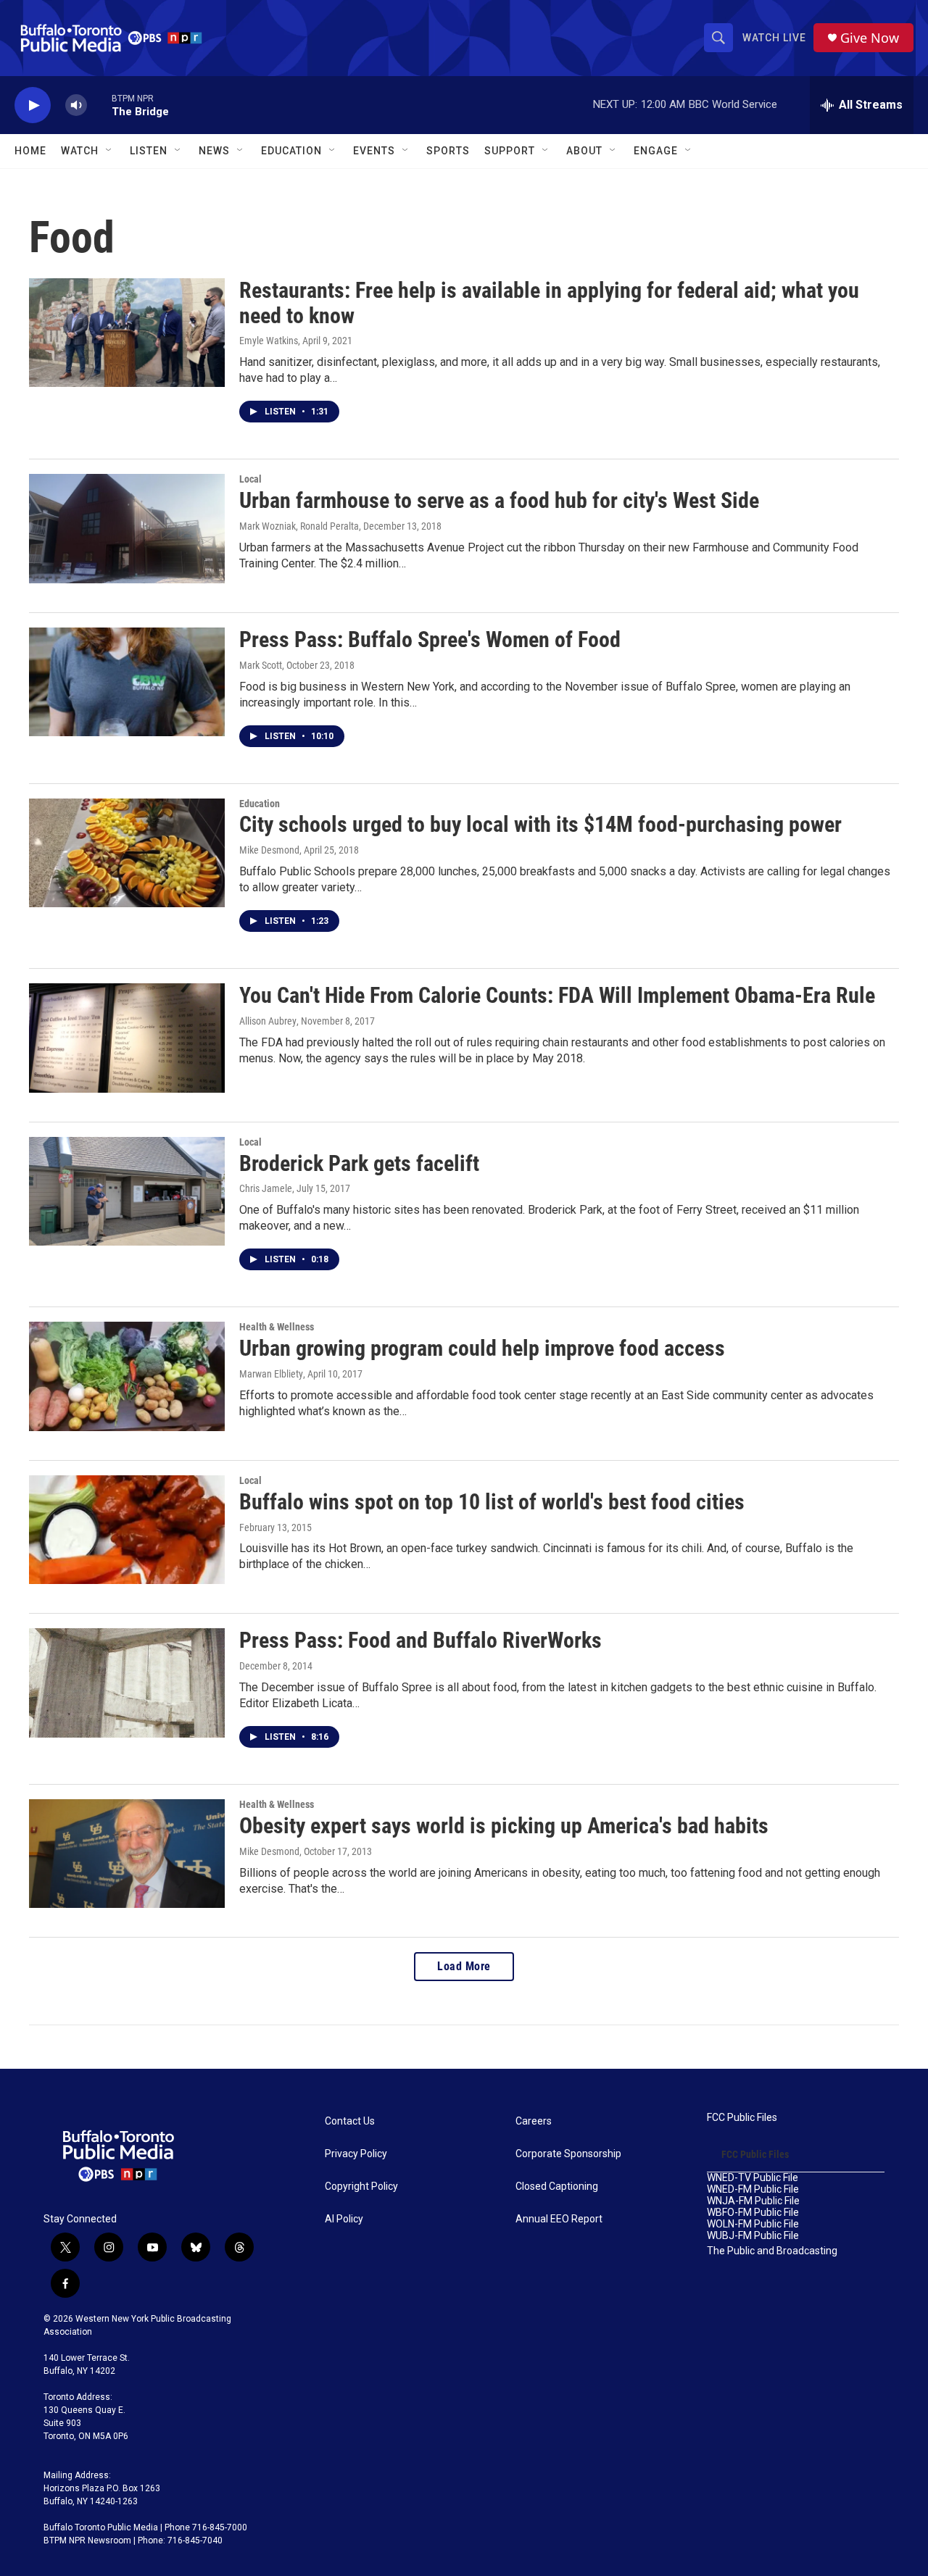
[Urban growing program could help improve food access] (127, 1376)
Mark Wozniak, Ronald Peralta (299, 526)
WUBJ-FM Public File (753, 2236)
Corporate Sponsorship (568, 2154)
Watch (80, 151)
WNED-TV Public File (753, 2178)
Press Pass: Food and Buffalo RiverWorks (420, 1640)
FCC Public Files (742, 2118)
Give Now (870, 38)
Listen (149, 151)
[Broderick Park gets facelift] (127, 1191)
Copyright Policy (361, 2187)
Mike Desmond (269, 850)
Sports (448, 151)
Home (30, 151)
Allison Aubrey (268, 1021)
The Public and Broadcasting (772, 2251)
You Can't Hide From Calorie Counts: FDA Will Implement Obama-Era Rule (557, 995)
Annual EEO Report (559, 2219)
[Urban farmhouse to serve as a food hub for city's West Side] (127, 528)
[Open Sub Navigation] (109, 151)
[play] (33, 105)
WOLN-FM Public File (753, 2224)
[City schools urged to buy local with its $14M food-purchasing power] (127, 853)
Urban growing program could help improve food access (482, 1348)
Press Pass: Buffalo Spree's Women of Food (430, 639)
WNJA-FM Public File (753, 2201)
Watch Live (774, 38)
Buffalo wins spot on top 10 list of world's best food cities (492, 1502)
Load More (464, 1966)
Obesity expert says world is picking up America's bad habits (504, 1826)
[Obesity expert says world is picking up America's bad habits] (127, 1854)
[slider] (99, 105)
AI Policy (344, 2219)
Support (510, 151)
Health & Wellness (277, 1327)
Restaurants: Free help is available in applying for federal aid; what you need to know (549, 303)
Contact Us (350, 2121)
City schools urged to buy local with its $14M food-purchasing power (540, 824)
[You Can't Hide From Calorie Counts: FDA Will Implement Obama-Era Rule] (127, 1038)
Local (250, 479)
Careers (534, 2121)
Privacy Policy (356, 2154)
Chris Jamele (266, 1188)
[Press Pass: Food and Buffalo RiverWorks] (127, 1683)
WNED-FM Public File (753, 2189)
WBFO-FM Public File (753, 2213)
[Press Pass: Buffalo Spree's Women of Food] (127, 682)
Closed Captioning (557, 2187)
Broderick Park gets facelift (359, 1163)
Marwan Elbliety (271, 1374)
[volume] (76, 105)
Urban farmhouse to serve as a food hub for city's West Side (499, 500)
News (214, 151)
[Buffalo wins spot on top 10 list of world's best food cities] (127, 1530)
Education (260, 804)
